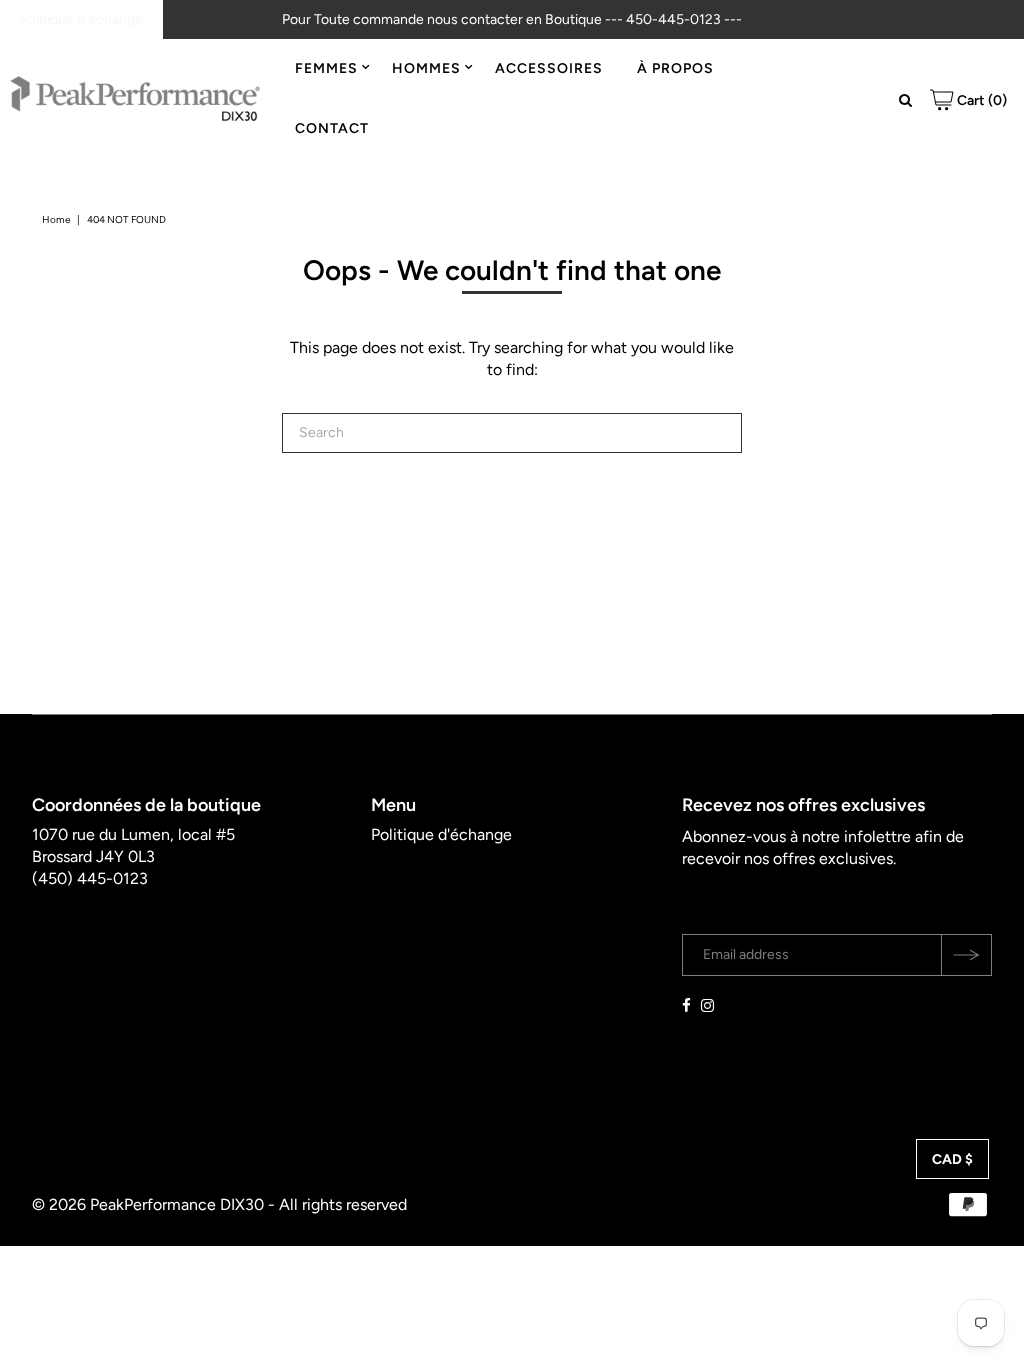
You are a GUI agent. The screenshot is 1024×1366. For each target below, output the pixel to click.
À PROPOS (675, 68)
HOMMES (426, 68)
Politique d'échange (81, 19)
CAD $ (952, 1159)
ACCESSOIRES (549, 68)
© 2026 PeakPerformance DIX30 (148, 1204)
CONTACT (332, 128)
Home (56, 219)
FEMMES (326, 68)
